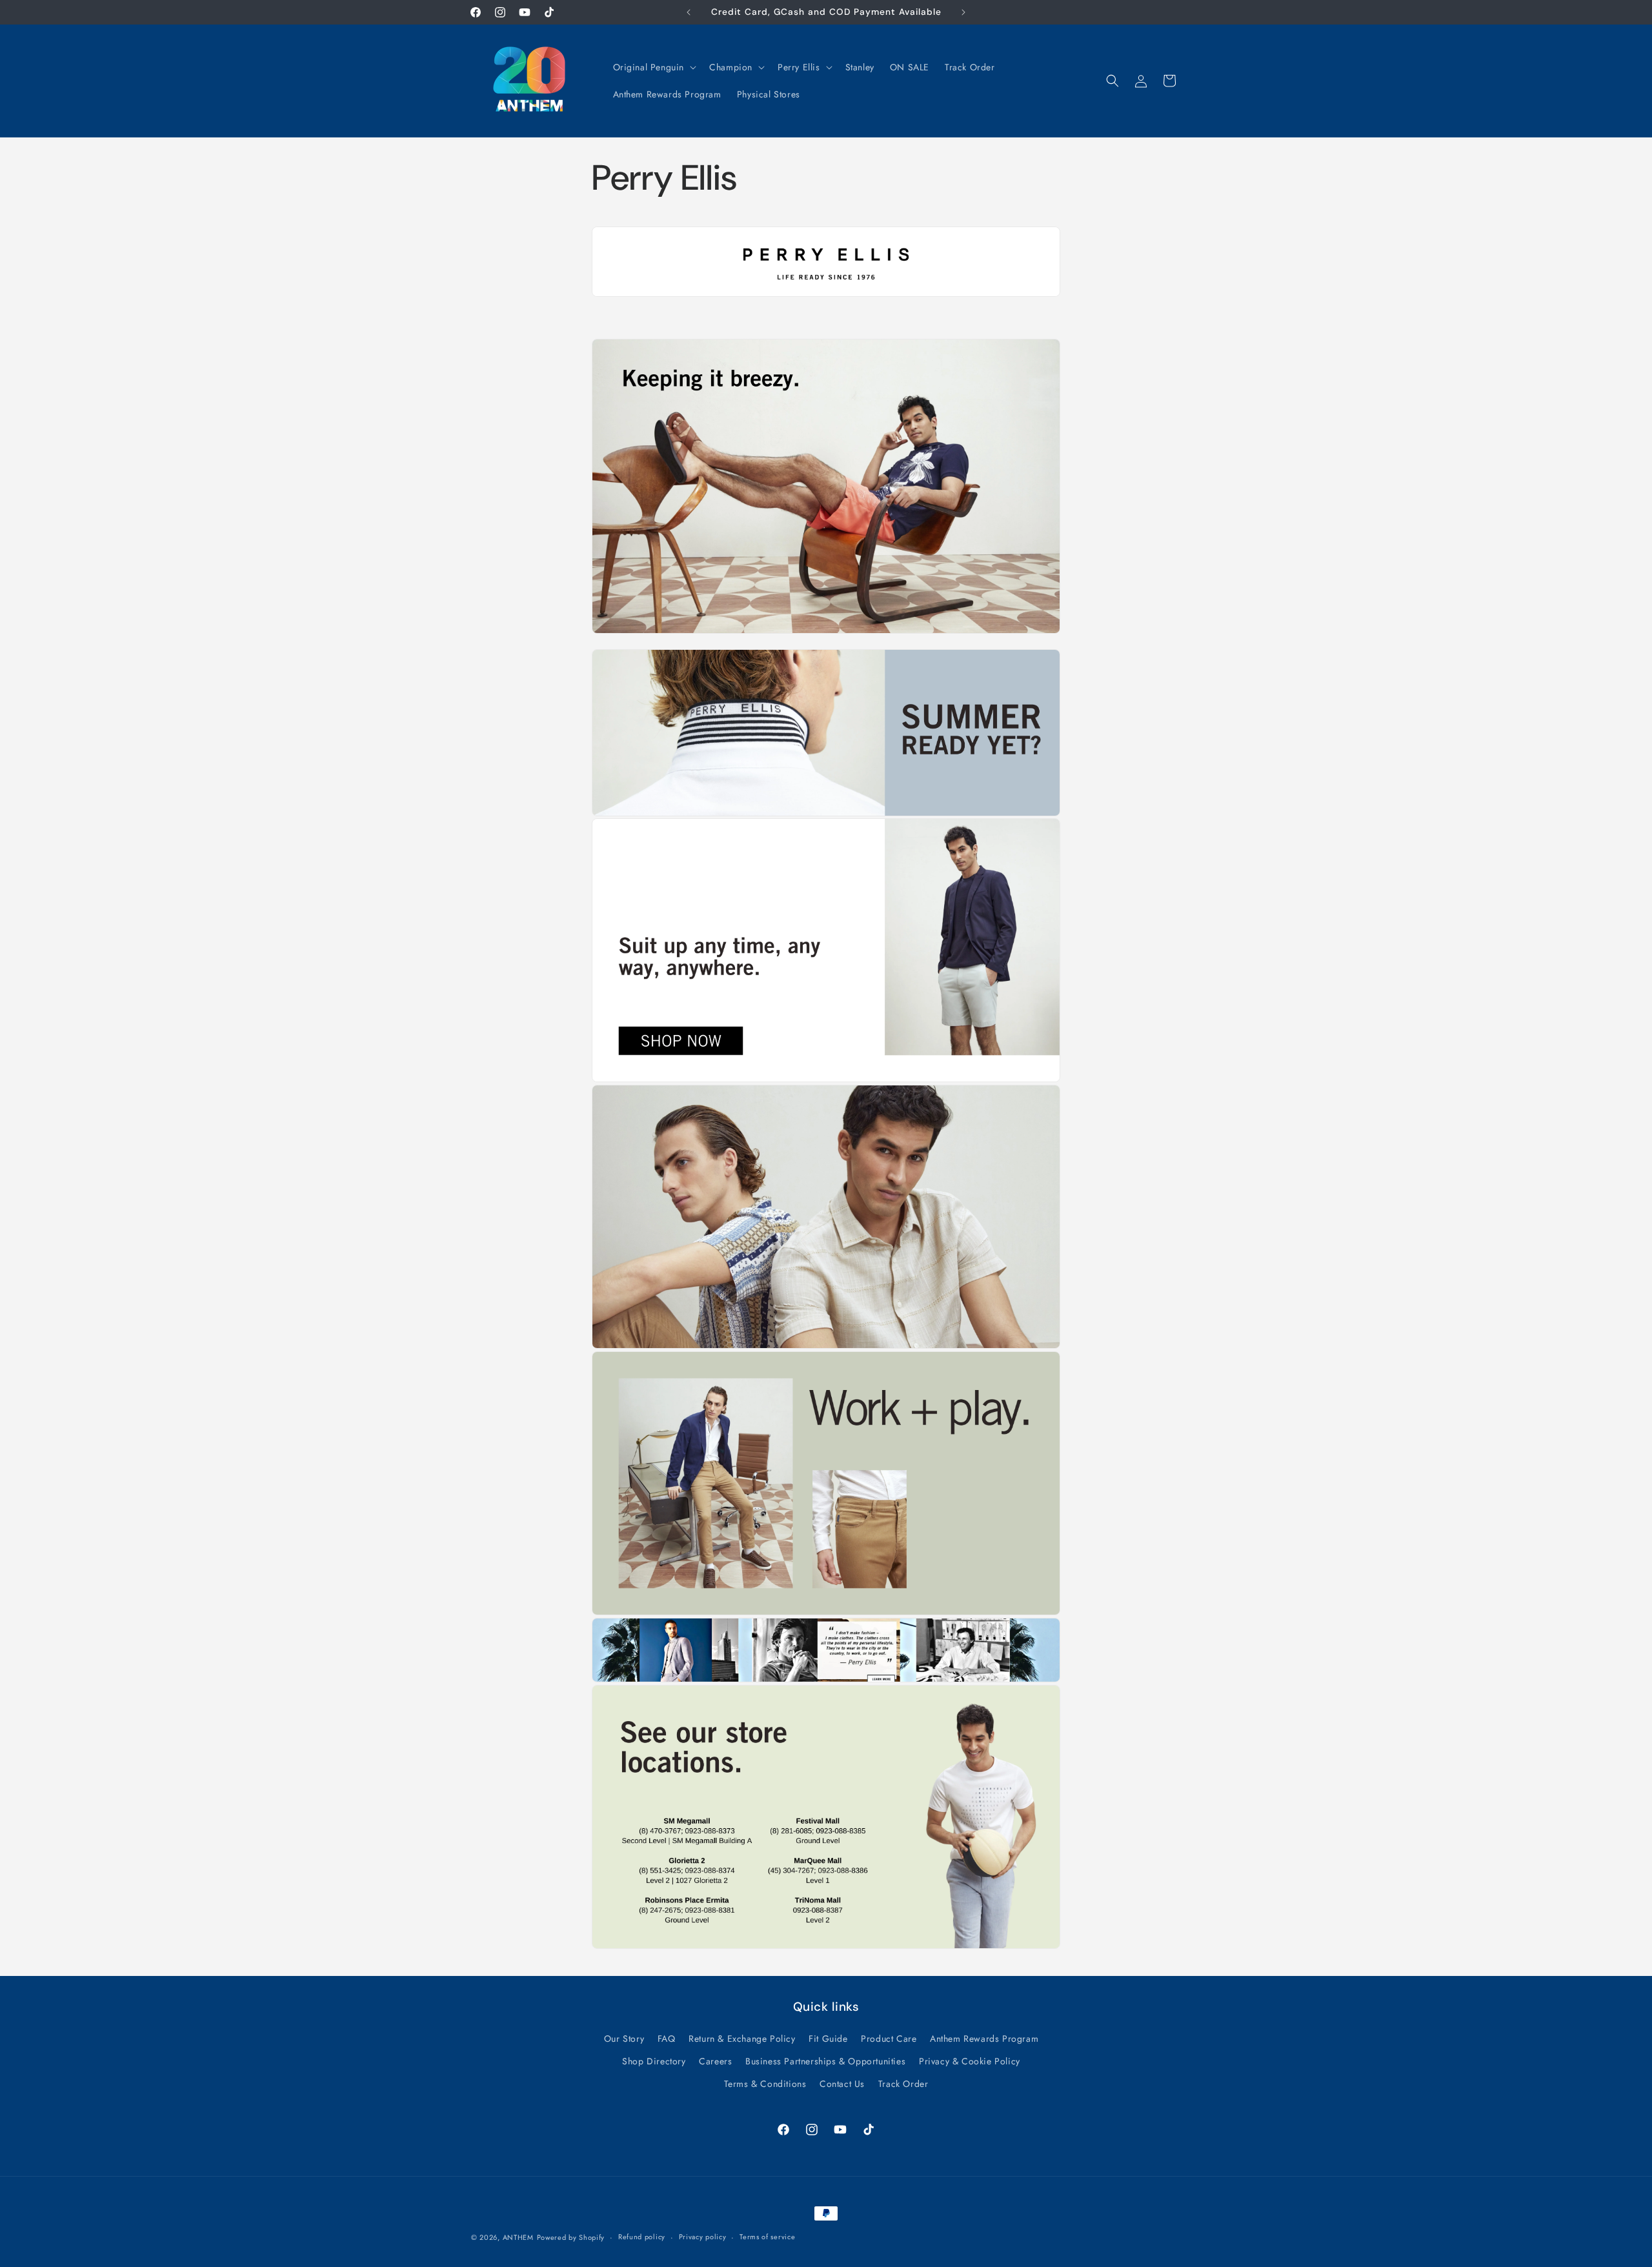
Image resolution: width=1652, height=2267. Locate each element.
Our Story (624, 2039)
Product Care (889, 2039)
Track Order (903, 2084)
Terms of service (767, 2237)
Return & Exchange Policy (742, 2039)
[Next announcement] (963, 12)
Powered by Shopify (571, 2237)
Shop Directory (654, 2061)
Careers (715, 2061)
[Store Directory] (826, 296)
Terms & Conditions (765, 2084)
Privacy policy (703, 2237)
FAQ (667, 2039)
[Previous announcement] (689, 12)
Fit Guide (828, 2039)
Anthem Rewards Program (984, 2039)
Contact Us (842, 2084)
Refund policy (642, 2237)
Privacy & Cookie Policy (970, 2061)
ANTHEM (518, 2237)
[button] (654, 67)
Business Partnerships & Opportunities (825, 2061)
